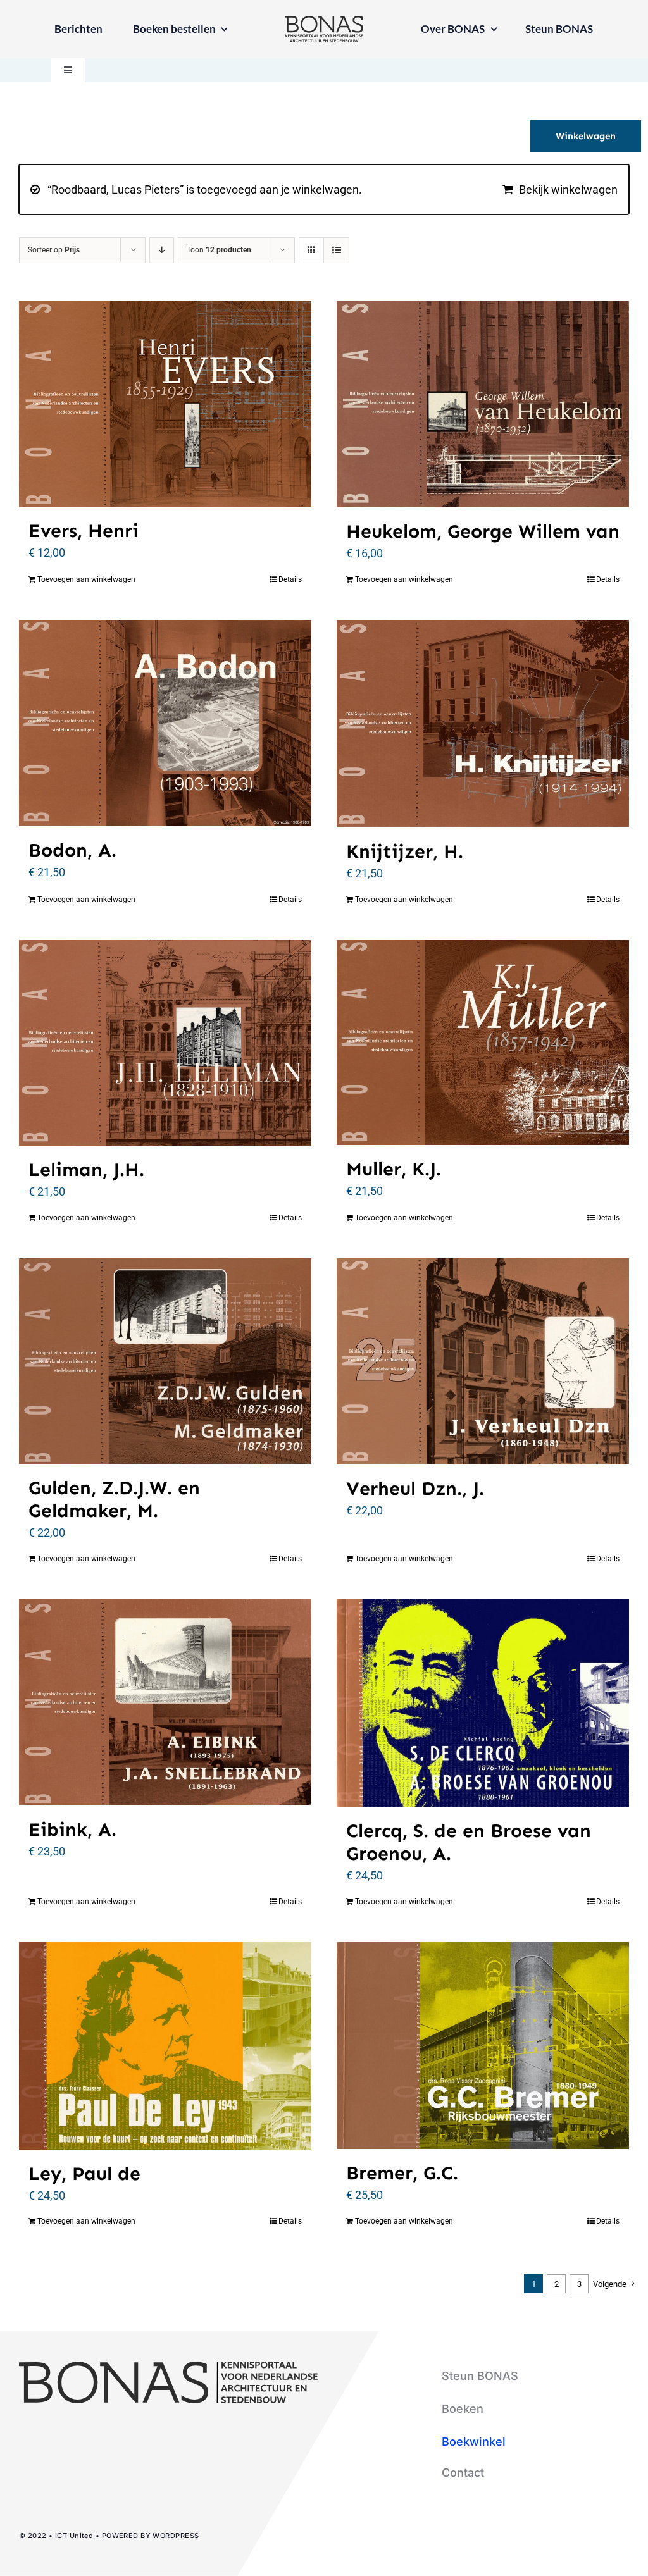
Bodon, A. (72, 850)
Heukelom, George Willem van (483, 531)
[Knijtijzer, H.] (483, 724)
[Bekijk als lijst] (336, 250)
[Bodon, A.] (165, 723)
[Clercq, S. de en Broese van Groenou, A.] (483, 1703)
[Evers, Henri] (165, 404)
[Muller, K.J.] (483, 1043)
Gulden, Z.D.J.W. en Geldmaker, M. (114, 1499)
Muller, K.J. (394, 1169)
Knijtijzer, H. (405, 851)
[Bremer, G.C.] (483, 2046)
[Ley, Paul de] (165, 2046)
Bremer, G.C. (402, 2173)
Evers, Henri (84, 531)
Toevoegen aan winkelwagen (86, 579)
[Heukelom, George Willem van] (483, 404)
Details (290, 579)
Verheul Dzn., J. (415, 1489)
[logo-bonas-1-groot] (324, 21)
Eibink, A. (72, 1830)
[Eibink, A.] (165, 1702)
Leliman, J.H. (86, 1170)
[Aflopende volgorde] (162, 250)
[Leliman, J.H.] (165, 1043)
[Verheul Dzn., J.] (483, 1361)
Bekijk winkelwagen (568, 189)
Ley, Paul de (84, 2174)
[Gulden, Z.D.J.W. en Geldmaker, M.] (165, 1361)
